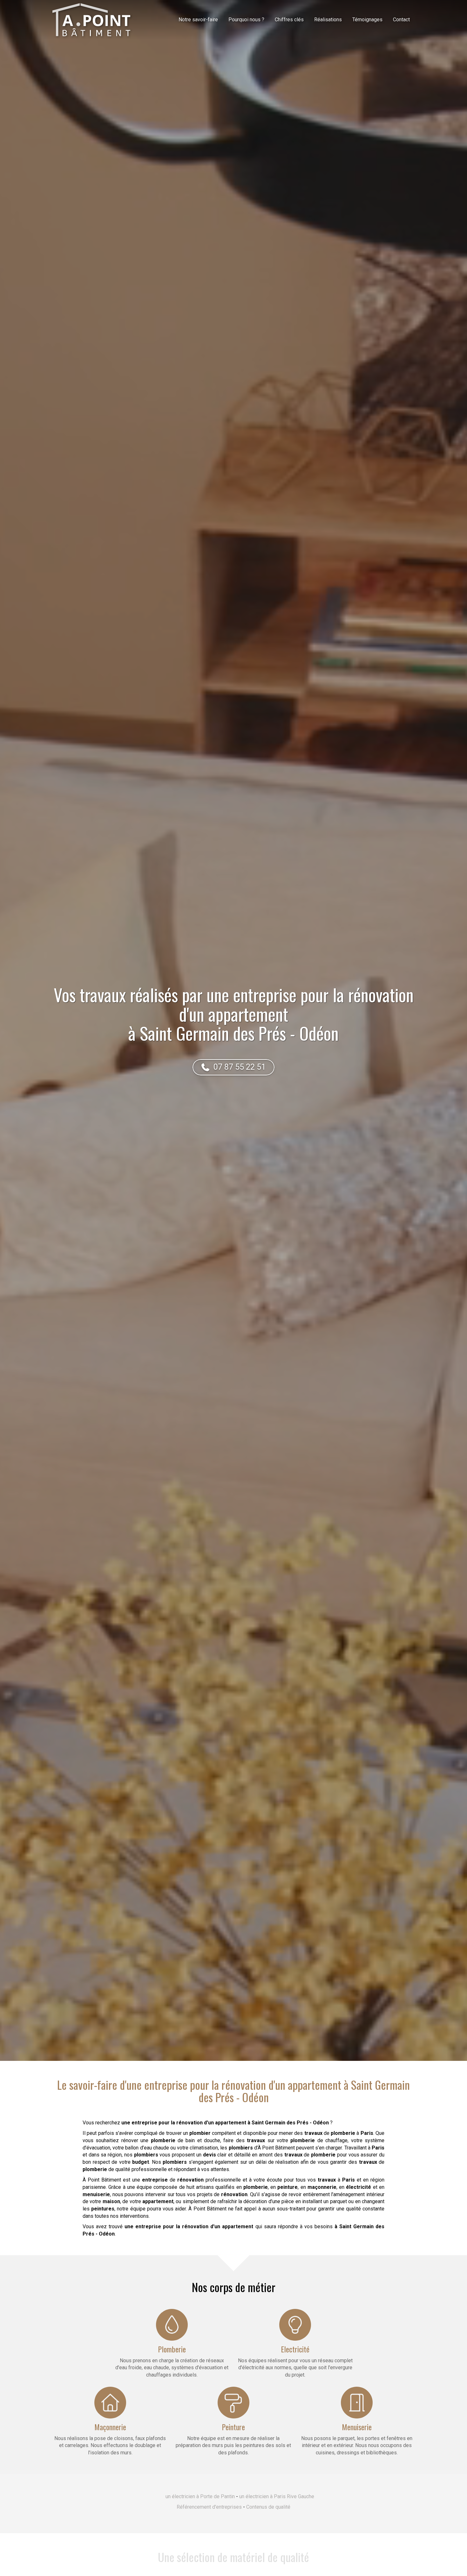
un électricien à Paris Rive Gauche (277, 2496)
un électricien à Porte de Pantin (200, 2496)
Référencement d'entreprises (209, 2507)
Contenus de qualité (268, 2507)
